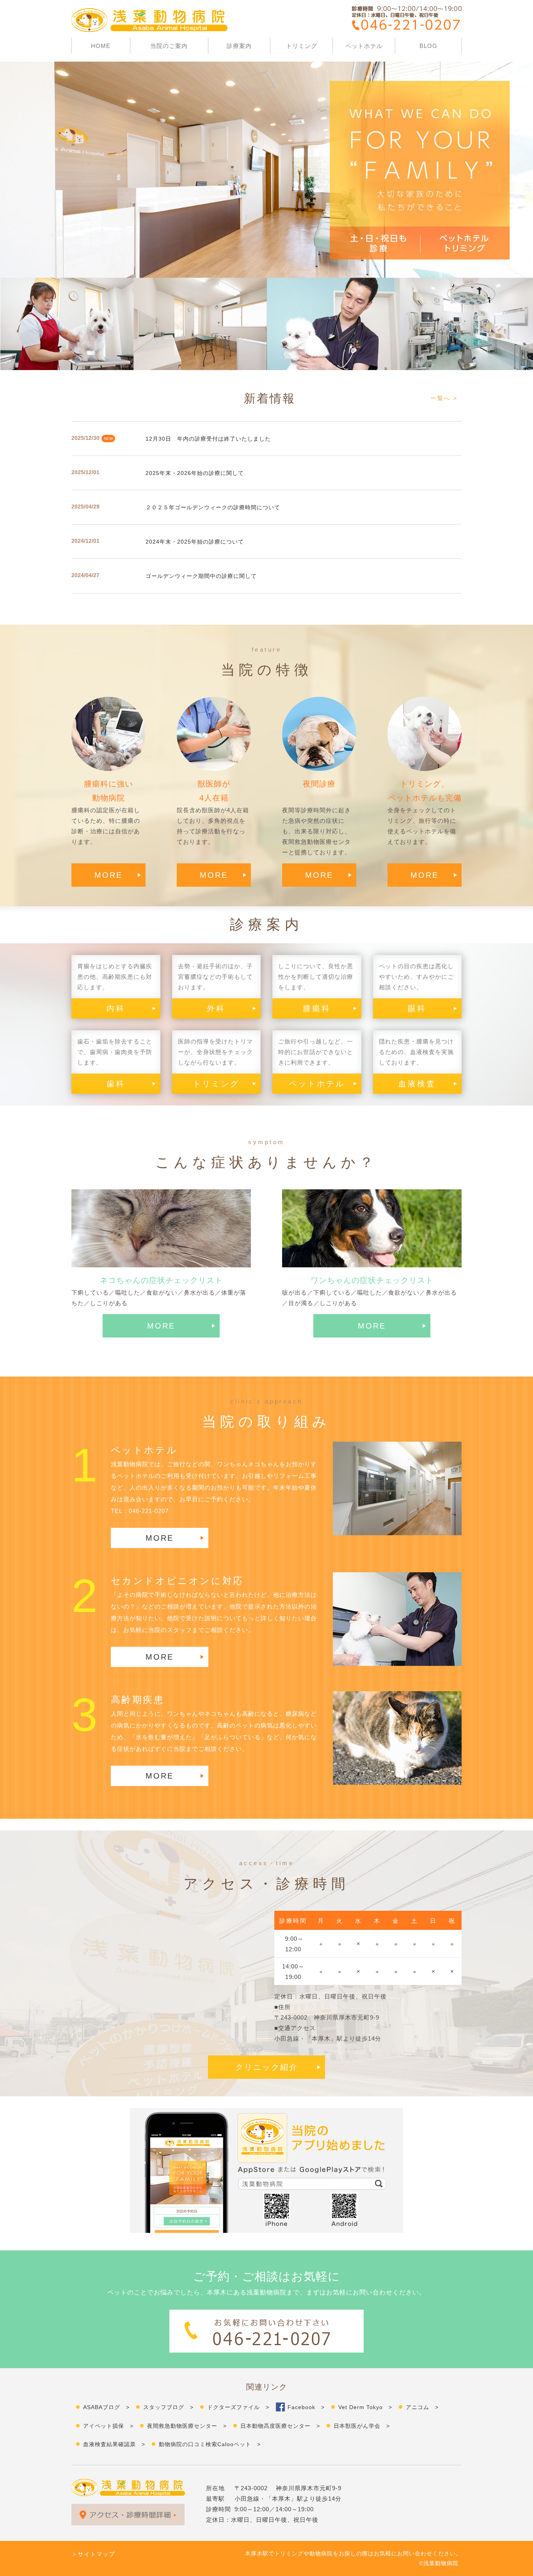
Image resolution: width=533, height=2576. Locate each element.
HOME (101, 46)
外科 (216, 1008)
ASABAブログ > (106, 2407)
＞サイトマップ (93, 2554)
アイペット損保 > (108, 2426)
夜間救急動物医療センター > (187, 2426)
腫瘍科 (317, 1008)
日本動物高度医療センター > (280, 2426)
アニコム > (422, 2407)
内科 (116, 1008)
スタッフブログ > (168, 2407)
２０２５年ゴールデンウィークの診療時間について (213, 507)
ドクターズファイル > (238, 2407)
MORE (108, 875)
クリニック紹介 (267, 2067)
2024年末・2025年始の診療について (195, 542)
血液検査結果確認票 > (114, 2444)
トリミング (302, 46)
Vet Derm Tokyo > (365, 2407)
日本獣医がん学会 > (362, 2426)
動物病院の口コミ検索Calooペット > (210, 2444)
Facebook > (306, 2407)
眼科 (417, 1008)
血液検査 (417, 1084)
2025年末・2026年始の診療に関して (195, 473)
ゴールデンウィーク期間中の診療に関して (201, 576)
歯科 (116, 1084)
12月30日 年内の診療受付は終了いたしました (208, 439)
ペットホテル (364, 46)
